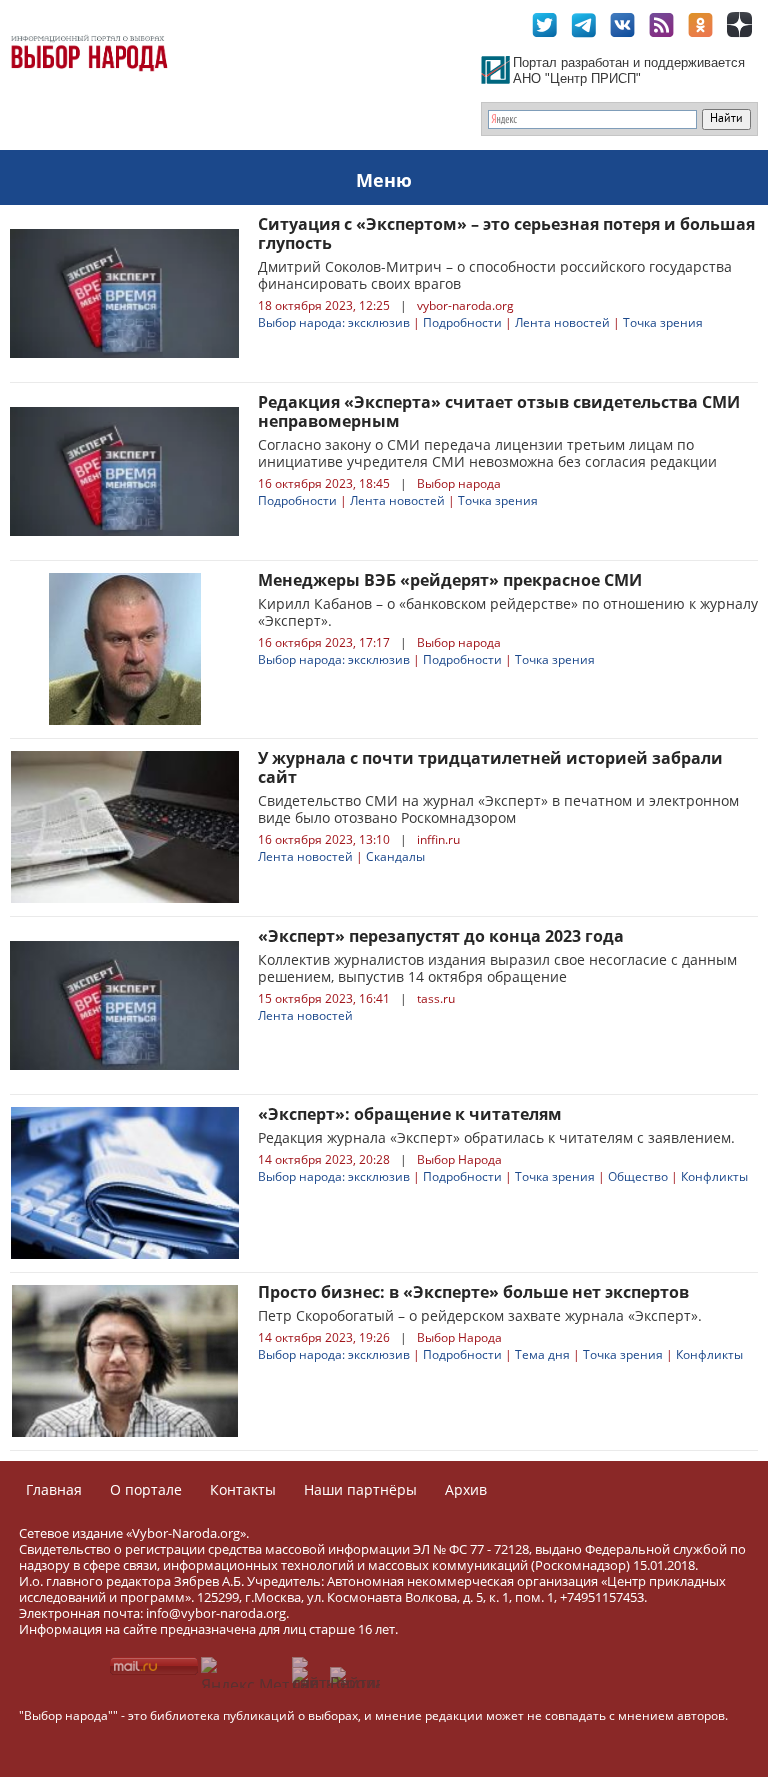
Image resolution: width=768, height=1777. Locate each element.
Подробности (462, 322)
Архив (466, 1489)
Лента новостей (562, 322)
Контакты (243, 1489)
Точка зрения (663, 322)
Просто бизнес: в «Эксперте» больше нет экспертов (473, 1292)
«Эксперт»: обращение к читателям (410, 1114)
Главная (54, 1489)
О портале (146, 1489)
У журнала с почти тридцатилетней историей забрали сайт (490, 767)
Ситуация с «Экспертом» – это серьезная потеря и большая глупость (506, 233)
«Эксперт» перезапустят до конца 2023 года (441, 936)
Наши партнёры (360, 1489)
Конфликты (714, 1176)
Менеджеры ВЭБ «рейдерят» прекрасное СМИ (450, 580)
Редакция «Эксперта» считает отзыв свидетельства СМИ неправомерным (499, 411)
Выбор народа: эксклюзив (334, 322)
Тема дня (542, 1354)
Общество (638, 1176)
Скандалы (395, 856)
